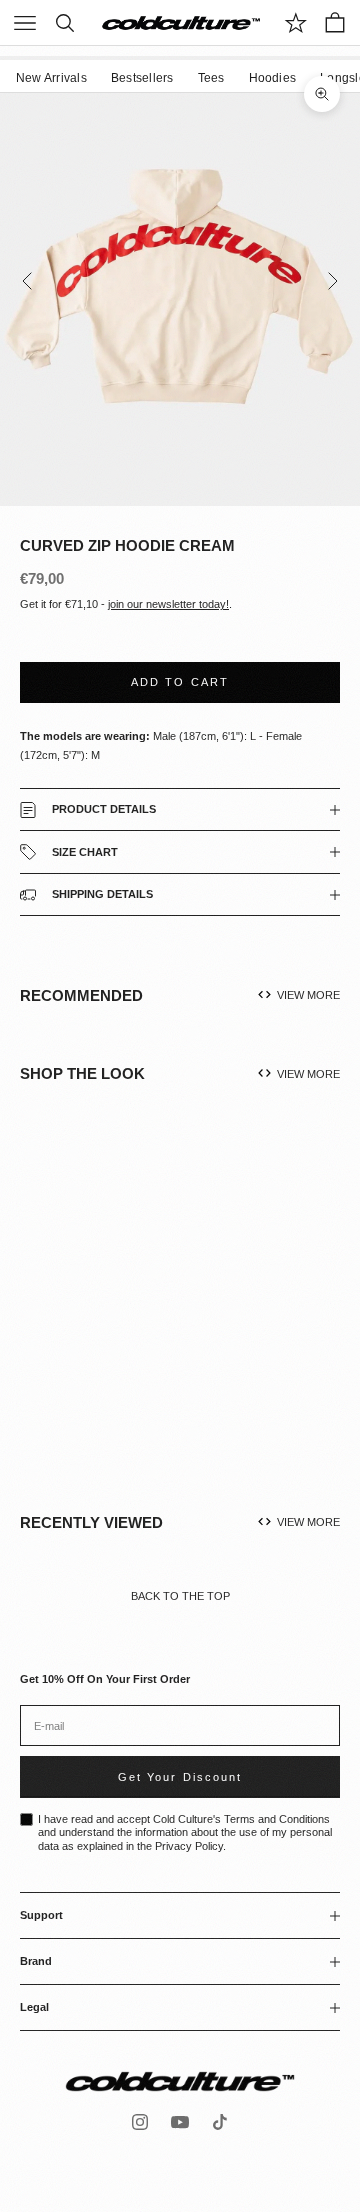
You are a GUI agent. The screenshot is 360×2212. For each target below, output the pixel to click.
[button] (139, 1318)
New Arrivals (51, 78)
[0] (296, 23)
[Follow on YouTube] (180, 2122)
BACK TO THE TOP (180, 1596)
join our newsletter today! (168, 604)
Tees (211, 78)
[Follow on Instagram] (140, 2122)
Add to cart (179, 682)
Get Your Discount (179, 1777)
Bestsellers (142, 78)
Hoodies (273, 78)
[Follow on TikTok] (220, 2122)
